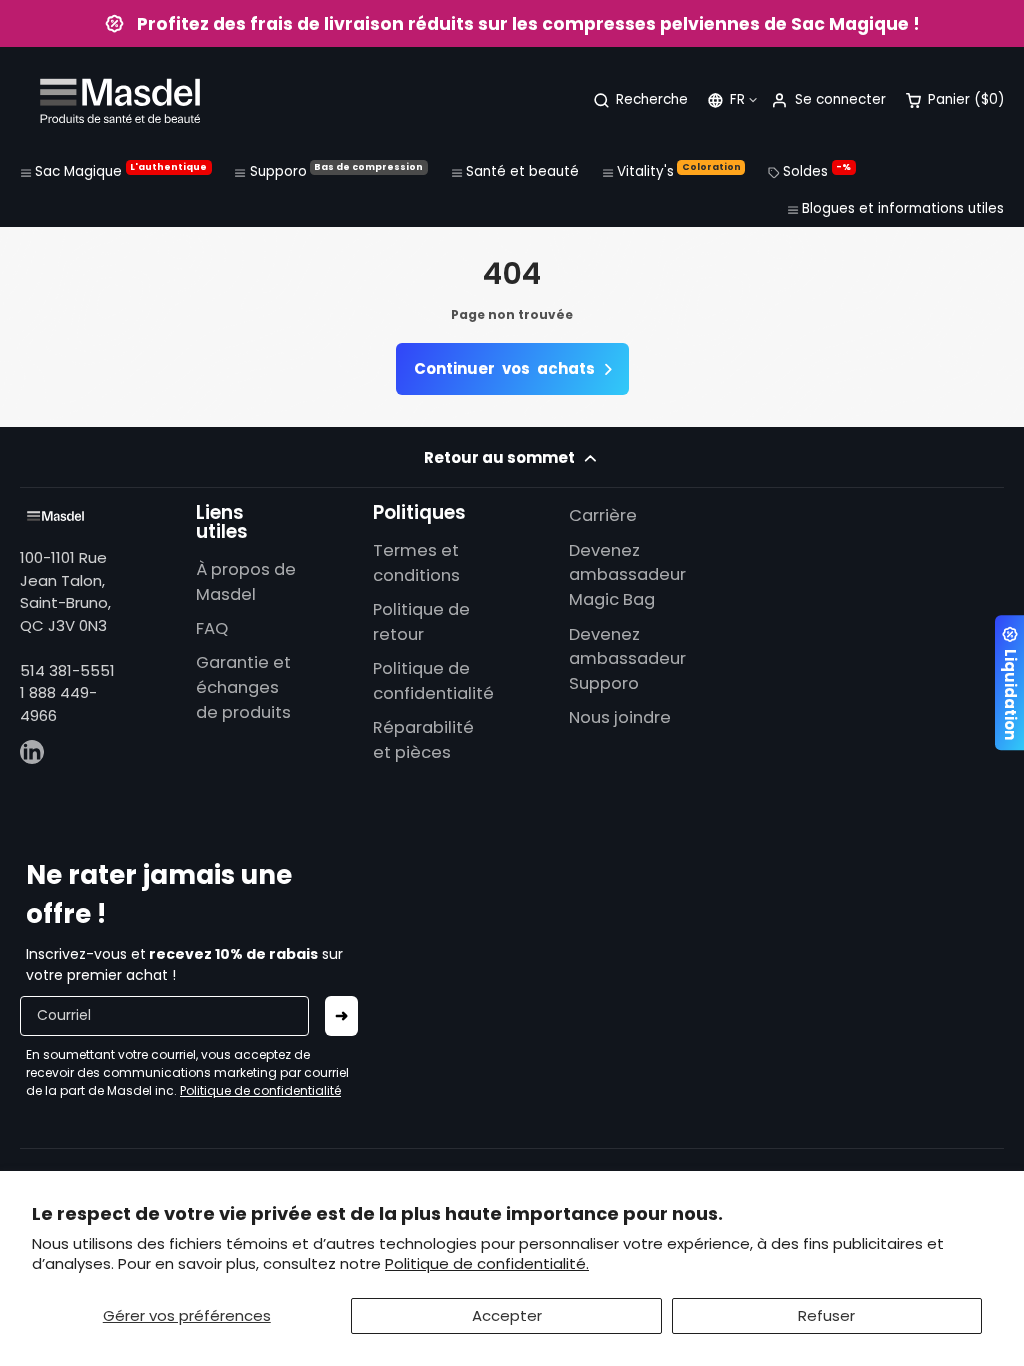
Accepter (507, 1315)
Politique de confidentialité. (487, 1263)
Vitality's (679, 171)
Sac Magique (121, 171)
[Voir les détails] (55, 516)
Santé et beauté (522, 171)
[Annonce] (512, 23)
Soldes (817, 171)
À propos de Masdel (246, 582)
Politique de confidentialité (433, 681)
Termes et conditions (416, 563)
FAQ (212, 628)
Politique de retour (421, 622)
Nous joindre (620, 717)
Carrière (603, 515)
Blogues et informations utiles (903, 208)
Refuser (826, 1315)
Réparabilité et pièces (423, 740)
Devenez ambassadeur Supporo (627, 659)
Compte (828, 100)
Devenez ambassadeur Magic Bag (627, 575)
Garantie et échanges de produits (243, 687)
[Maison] (120, 100)
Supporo (337, 171)
